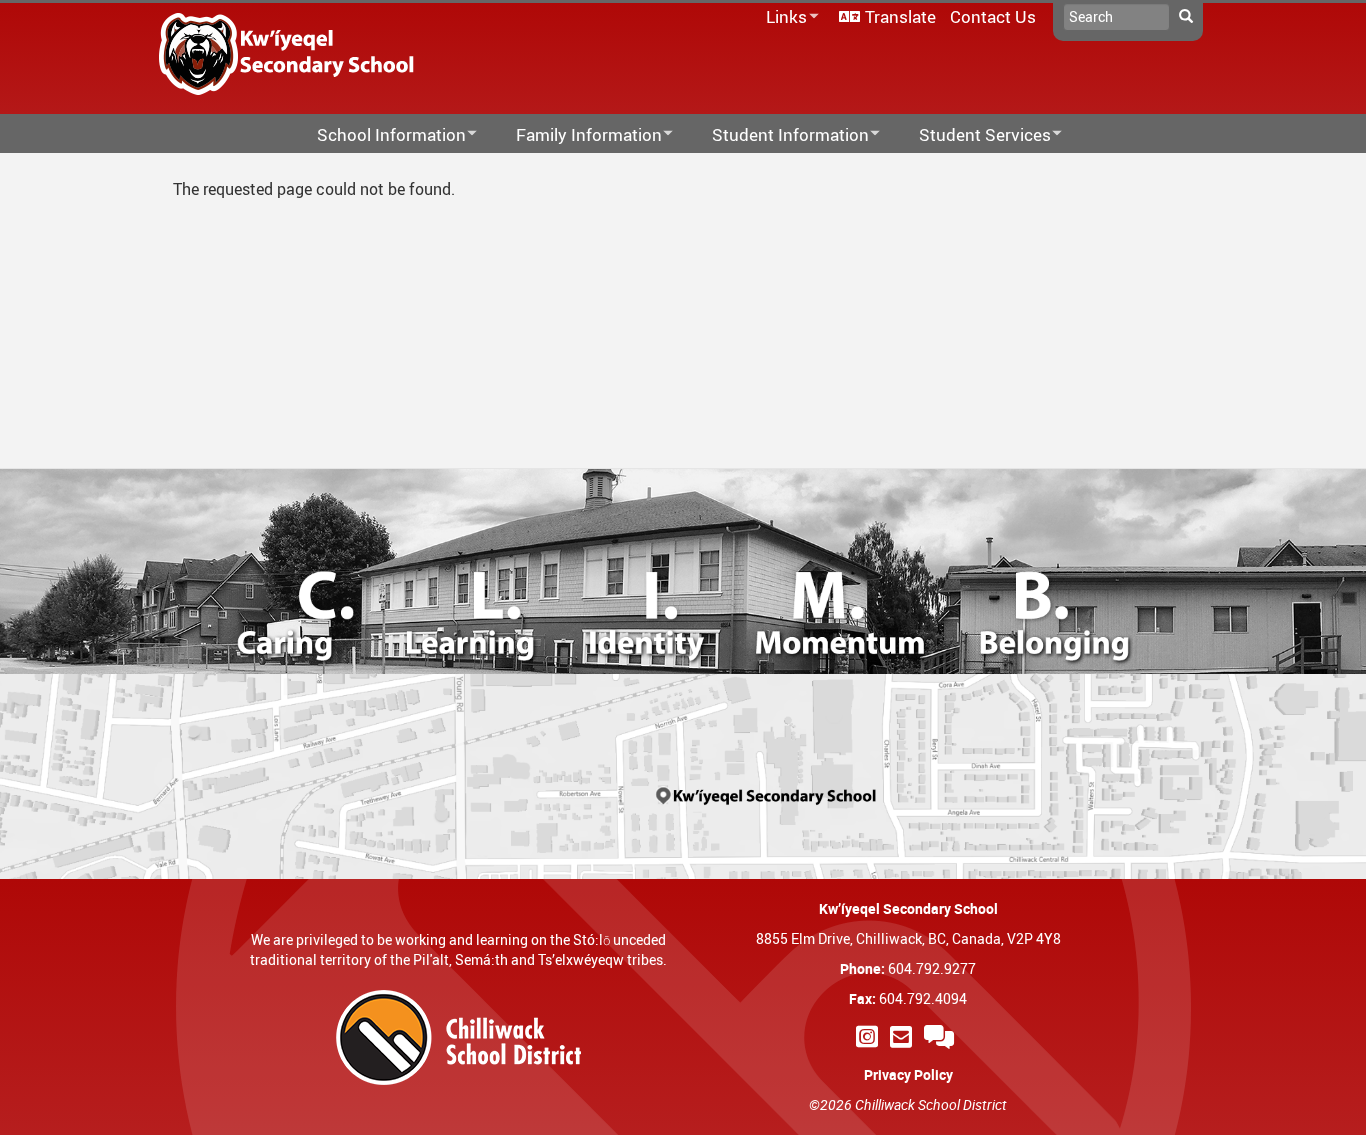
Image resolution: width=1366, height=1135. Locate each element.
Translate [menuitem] (900, 16)
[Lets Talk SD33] (942, 1036)
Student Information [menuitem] (777, 135)
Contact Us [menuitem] (993, 16)
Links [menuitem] (783, 17)
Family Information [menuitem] (576, 135)
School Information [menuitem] (378, 135)
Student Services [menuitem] (972, 135)
